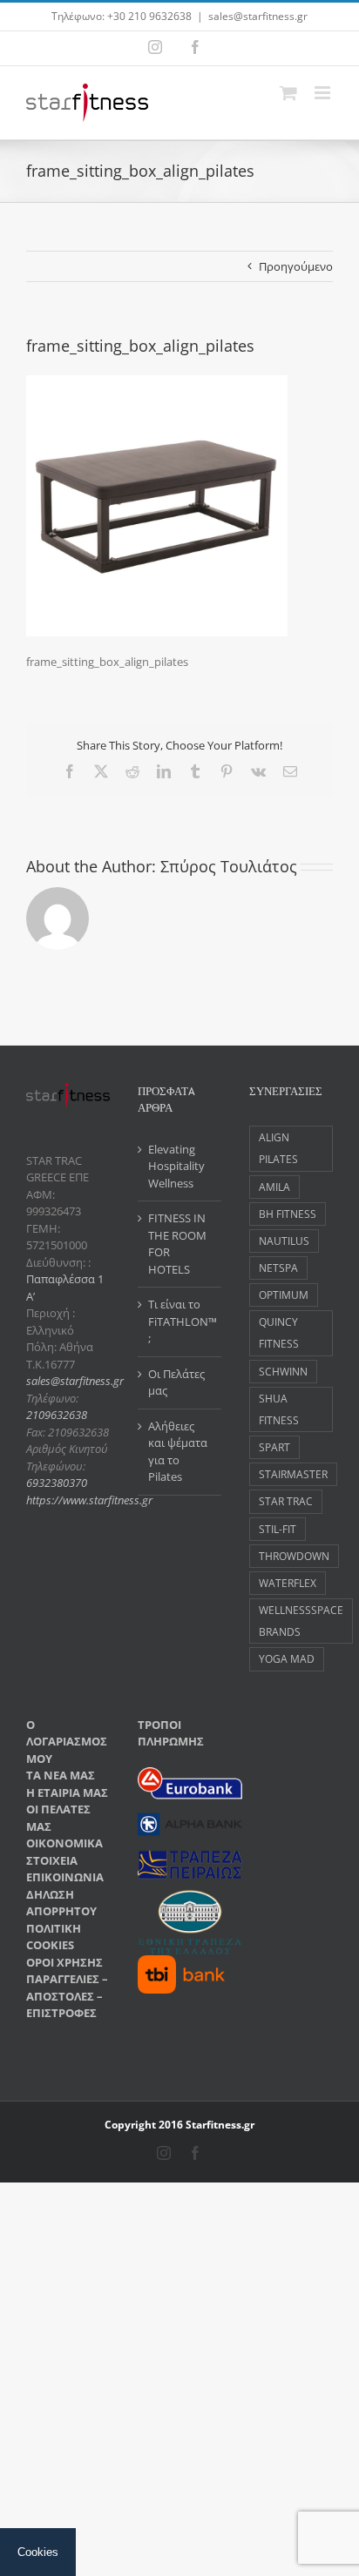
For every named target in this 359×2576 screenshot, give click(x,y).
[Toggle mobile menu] (324, 93)
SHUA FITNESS (279, 1409)
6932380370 (57, 1483)
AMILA (274, 1187)
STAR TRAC (286, 1501)
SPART (274, 1447)
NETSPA (278, 1268)
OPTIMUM (284, 1295)
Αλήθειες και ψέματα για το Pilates (178, 1452)
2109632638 (57, 1415)
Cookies (38, 2552)
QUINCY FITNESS (279, 1332)
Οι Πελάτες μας (176, 1382)
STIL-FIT (278, 1529)
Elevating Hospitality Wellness (176, 1166)
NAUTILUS (284, 1241)
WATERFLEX (288, 1583)
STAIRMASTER (293, 1474)
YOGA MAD (287, 1658)
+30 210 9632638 (149, 16)
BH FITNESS (288, 1214)
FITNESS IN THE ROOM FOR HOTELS (177, 1244)
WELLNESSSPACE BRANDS (301, 1621)
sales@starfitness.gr (258, 16)
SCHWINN (283, 1371)
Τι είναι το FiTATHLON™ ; (180, 1321)
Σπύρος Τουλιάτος (229, 866)
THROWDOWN (294, 1556)
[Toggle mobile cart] (288, 93)
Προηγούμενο (296, 266)
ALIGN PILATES (278, 1148)
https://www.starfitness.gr (89, 1500)
